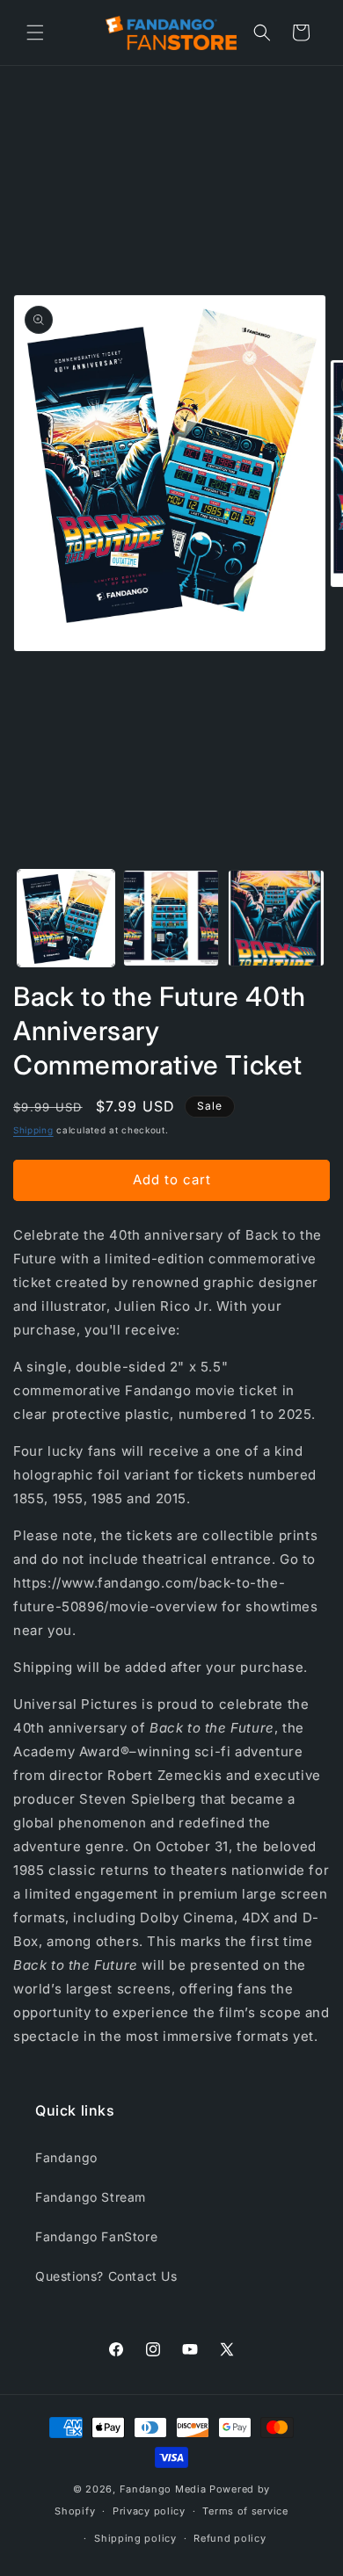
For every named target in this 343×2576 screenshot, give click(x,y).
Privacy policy (149, 2511)
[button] (35, 33)
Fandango (66, 2157)
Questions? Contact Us (106, 2276)
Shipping (33, 1130)
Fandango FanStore (96, 2236)
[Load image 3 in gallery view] (276, 918)
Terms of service (245, 2511)
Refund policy (230, 2538)
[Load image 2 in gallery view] (171, 918)
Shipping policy (135, 2538)
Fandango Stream (91, 2197)
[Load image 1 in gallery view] (66, 918)
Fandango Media (163, 2489)
